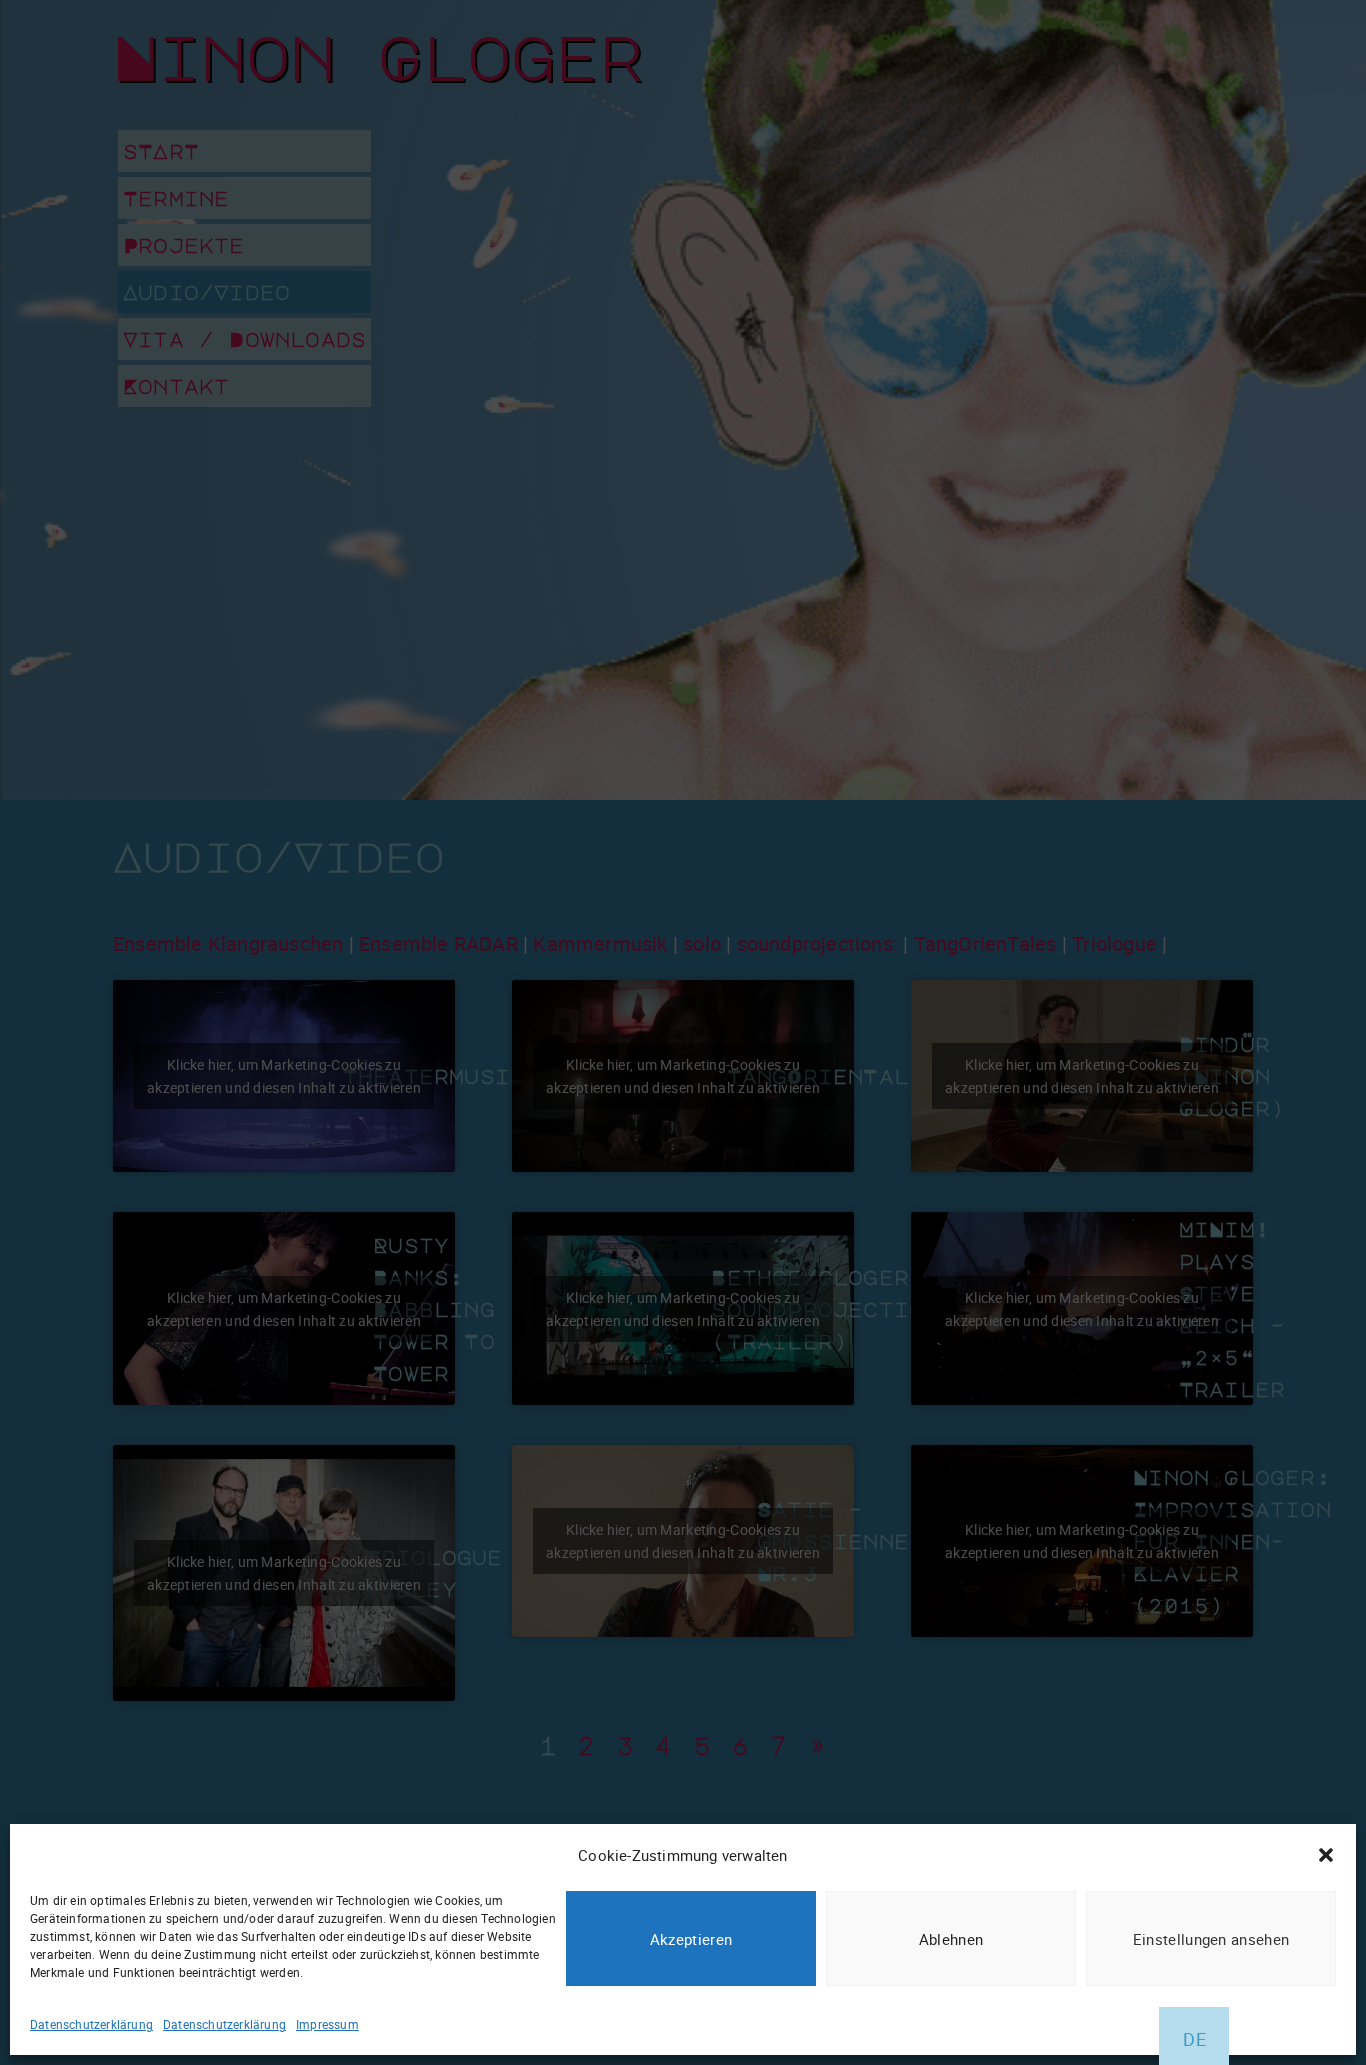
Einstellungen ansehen (1211, 1939)
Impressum (327, 2024)
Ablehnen (951, 1939)
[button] (1326, 1855)
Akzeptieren (691, 1939)
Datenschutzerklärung (91, 2024)
